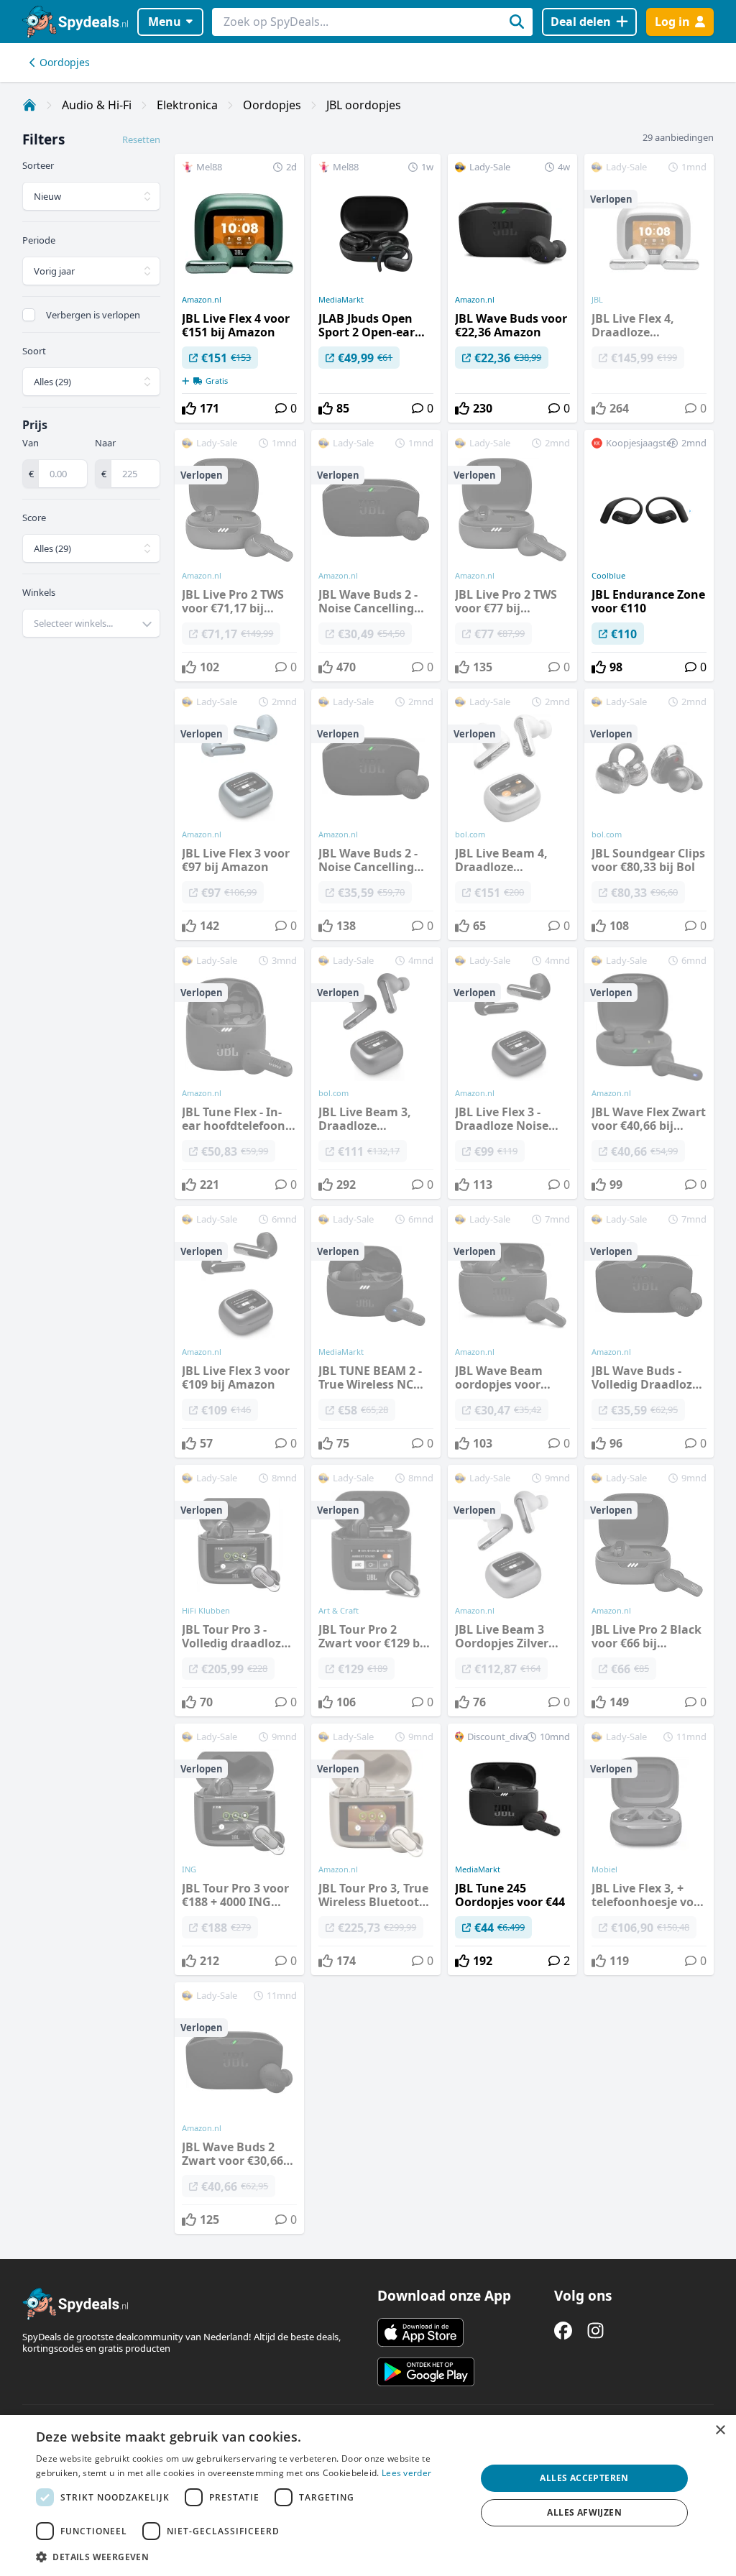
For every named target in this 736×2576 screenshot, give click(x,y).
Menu (165, 22)
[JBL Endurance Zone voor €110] (649, 556)
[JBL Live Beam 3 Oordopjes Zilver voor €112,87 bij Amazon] (512, 1591)
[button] (249, 2557)
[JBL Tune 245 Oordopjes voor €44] (512, 1849)
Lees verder (406, 2473)
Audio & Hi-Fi (97, 105)
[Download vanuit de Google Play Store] (426, 2372)
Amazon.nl (202, 300)
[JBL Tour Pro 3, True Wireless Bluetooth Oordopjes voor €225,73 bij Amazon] (376, 1849)
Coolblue (608, 576)
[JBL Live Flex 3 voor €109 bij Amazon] (239, 1332)
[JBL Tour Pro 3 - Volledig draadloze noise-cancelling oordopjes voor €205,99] (239, 1591)
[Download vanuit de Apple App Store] (420, 2332)
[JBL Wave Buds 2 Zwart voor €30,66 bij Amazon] (239, 2108)
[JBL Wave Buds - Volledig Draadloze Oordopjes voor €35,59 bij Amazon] (649, 1332)
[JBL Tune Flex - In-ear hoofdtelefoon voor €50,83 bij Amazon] (239, 1073)
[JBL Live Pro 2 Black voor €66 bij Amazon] (649, 1591)
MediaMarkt (341, 300)
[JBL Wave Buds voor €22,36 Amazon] (512, 288)
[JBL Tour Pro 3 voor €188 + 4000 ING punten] (239, 1849)
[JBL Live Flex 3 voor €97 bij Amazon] (239, 814)
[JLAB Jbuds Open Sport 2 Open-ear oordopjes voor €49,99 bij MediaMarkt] (376, 288)
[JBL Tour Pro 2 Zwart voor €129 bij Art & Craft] (376, 1591)
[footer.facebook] (563, 2331)
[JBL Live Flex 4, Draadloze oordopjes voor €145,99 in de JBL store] (649, 288)
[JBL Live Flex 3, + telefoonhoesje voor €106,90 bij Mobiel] (649, 1849)
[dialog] (368, 2495)
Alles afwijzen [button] (584, 2512)
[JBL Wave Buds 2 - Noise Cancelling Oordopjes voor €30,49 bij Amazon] (376, 556)
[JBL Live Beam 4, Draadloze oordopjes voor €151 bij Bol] (512, 814)
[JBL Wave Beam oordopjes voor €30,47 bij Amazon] (512, 1332)
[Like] (189, 408)
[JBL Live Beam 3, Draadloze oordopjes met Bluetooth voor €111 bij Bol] (376, 1073)
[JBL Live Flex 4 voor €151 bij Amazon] (239, 288)
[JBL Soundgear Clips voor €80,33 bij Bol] (649, 814)
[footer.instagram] (595, 2331)
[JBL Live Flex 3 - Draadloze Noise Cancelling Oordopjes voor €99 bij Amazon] (512, 1073)
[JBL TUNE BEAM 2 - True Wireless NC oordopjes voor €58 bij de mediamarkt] (376, 1332)
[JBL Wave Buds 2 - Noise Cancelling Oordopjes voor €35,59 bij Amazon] (376, 814)
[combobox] (91, 623)
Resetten (141, 139)
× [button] (720, 2430)
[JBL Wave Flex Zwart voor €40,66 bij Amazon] (649, 1073)
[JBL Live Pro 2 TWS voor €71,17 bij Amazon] (239, 556)
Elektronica (187, 105)
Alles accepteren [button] (584, 2478)
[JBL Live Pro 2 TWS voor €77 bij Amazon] (512, 556)
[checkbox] (29, 315)
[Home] (29, 105)
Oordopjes (65, 62)
